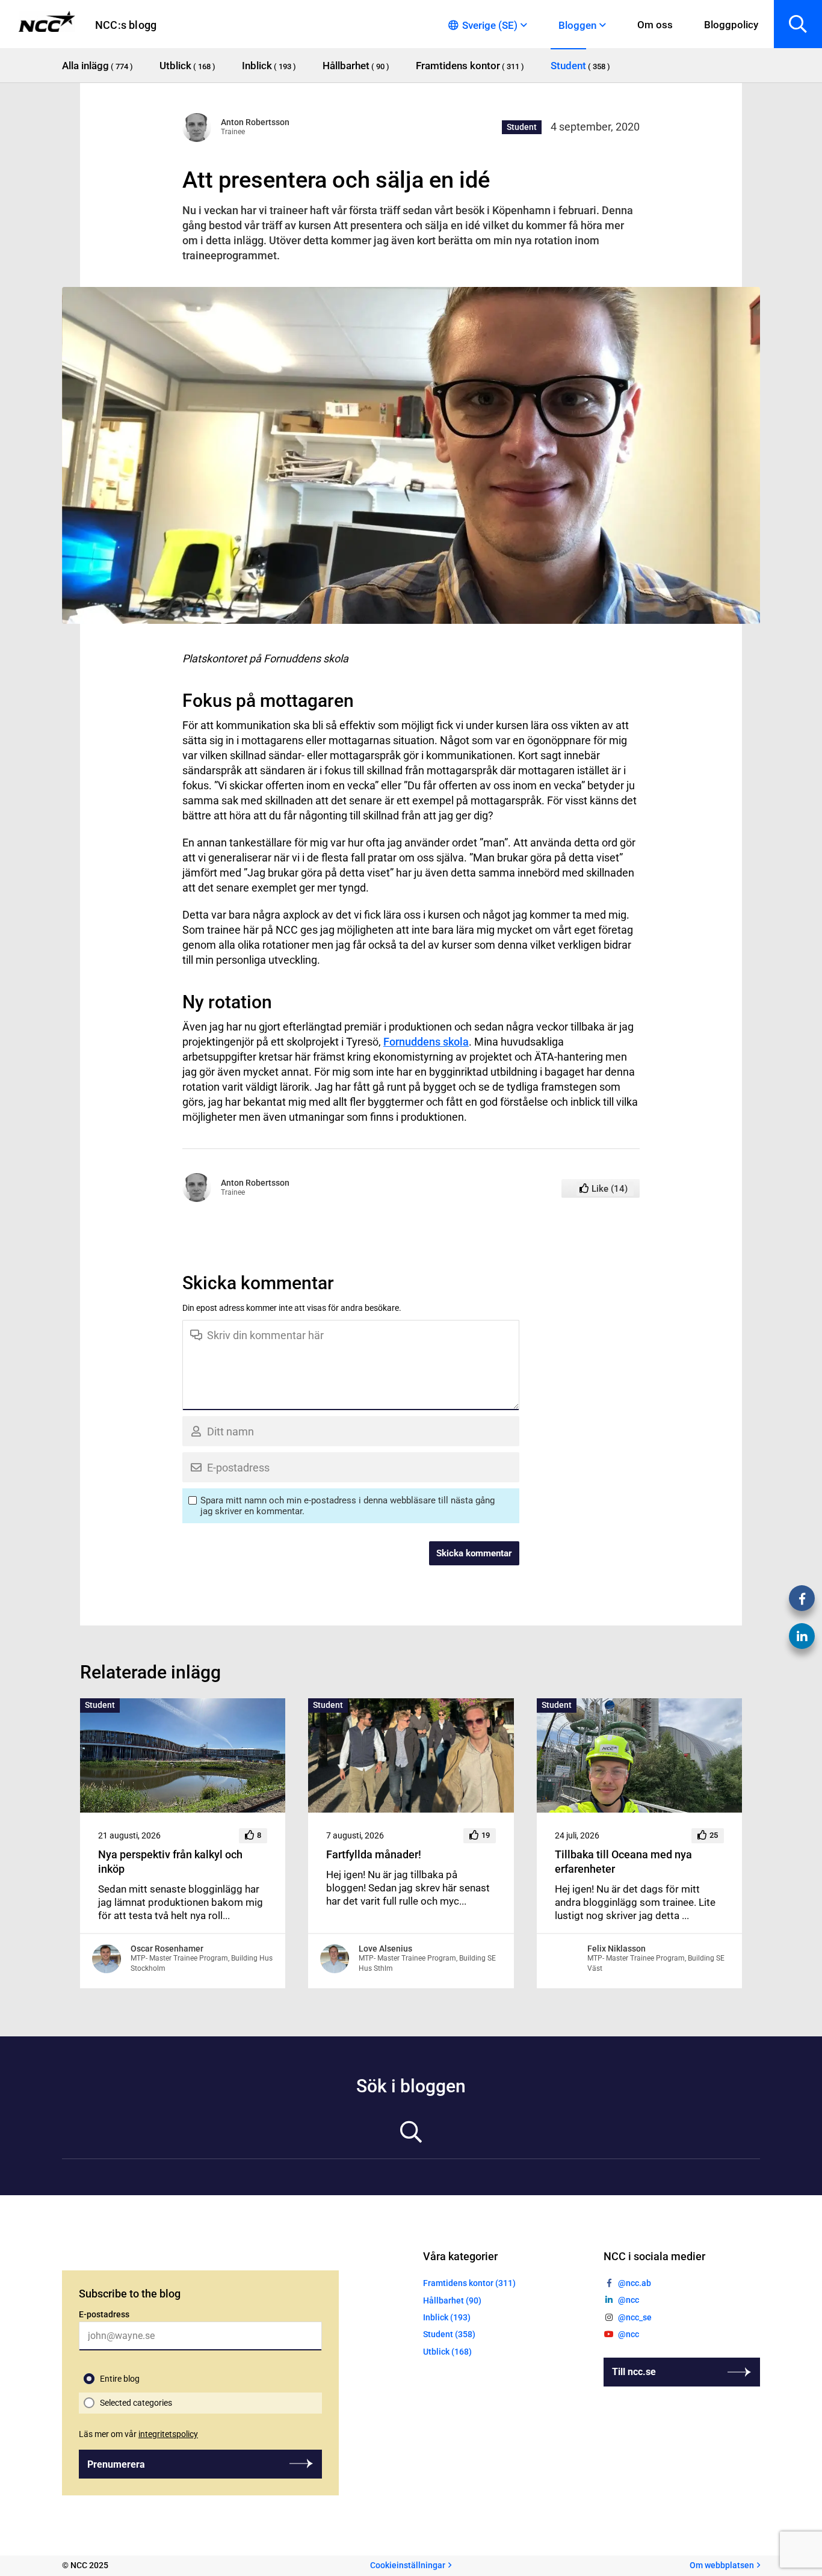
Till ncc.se (634, 2372)
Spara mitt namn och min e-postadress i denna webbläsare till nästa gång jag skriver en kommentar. (348, 1506)
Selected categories (136, 2403)
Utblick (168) (447, 2352)
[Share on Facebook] (802, 1598)
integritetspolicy (168, 2434)
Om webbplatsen (722, 2565)
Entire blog (120, 2379)
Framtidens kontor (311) (469, 2283)
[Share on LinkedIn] (802, 1636)
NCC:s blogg (126, 25)
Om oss (655, 25)
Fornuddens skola (426, 1042)
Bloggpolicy (731, 25)
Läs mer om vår (138, 2434)
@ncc (629, 2300)
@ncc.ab (635, 2283)
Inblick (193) (447, 2317)
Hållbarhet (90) (452, 2300)
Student (522, 127)
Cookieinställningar (408, 2565)
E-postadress (104, 2314)
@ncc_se (635, 2317)
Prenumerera (116, 2464)
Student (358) (449, 2334)
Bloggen (577, 25)
